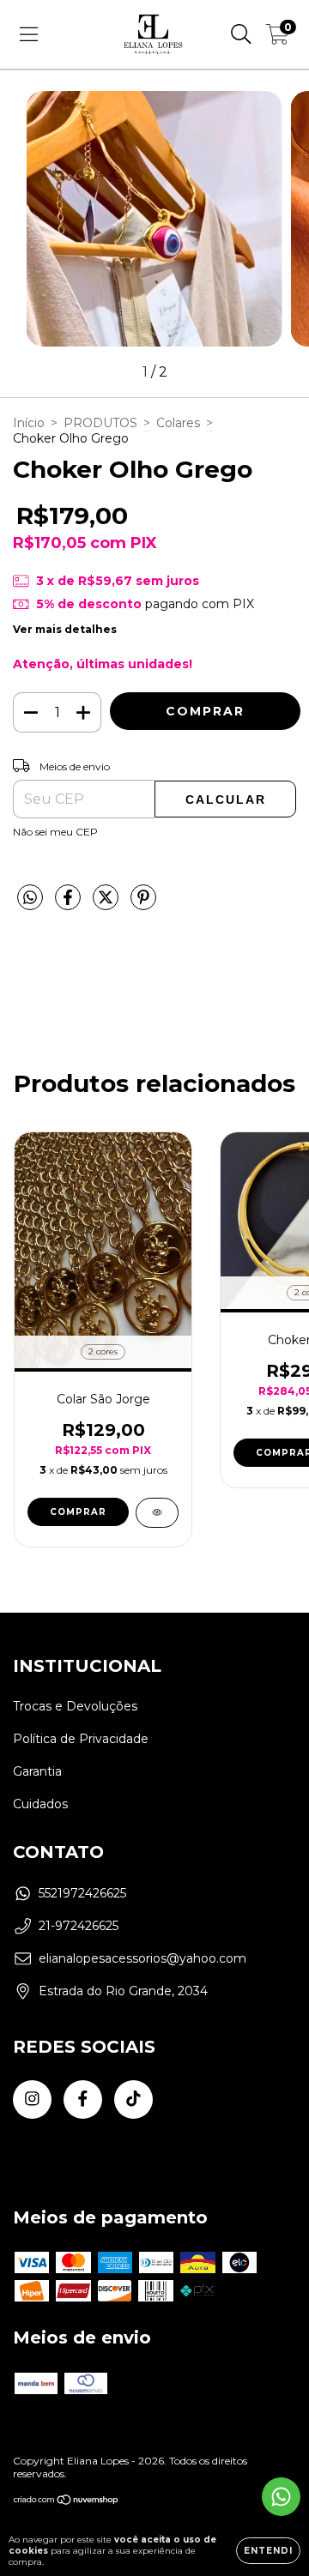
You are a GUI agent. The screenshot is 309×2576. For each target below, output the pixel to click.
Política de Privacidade (81, 1739)
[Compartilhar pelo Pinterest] (143, 904)
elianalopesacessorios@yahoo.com (142, 1958)
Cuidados (40, 1804)
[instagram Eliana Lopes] (32, 2099)
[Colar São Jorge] (157, 1513)
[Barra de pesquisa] (241, 34)
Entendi (268, 2551)
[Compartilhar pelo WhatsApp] (30, 898)
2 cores (103, 1351)
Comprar (78, 1512)
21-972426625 (79, 1926)
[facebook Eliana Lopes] (83, 2099)
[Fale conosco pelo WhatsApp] (281, 2497)
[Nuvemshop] (67, 2502)
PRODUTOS (100, 423)
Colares (178, 423)
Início (29, 423)
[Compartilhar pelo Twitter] (107, 904)
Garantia (37, 1771)
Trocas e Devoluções (75, 1706)
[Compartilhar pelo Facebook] (70, 904)
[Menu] (29, 34)
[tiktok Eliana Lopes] (133, 2099)
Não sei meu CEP (55, 832)
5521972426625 (82, 1893)
